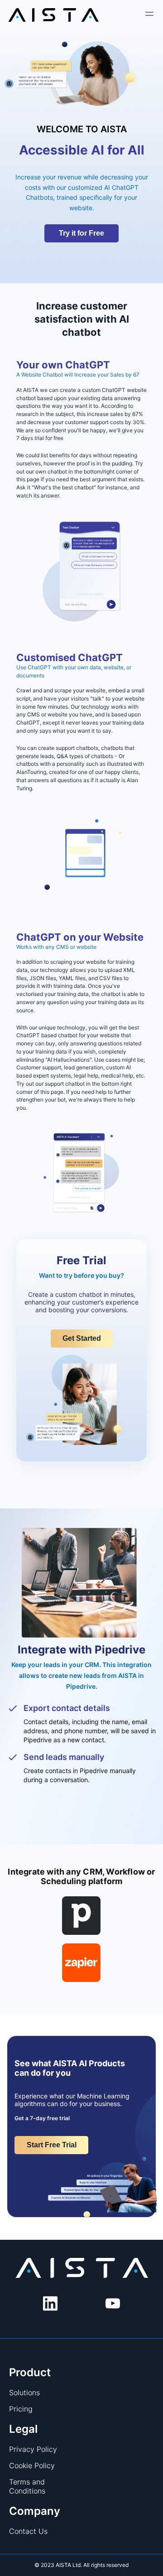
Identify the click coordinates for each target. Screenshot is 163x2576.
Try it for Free (81, 233)
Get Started (82, 1338)
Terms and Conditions (27, 2486)
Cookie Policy (32, 2465)
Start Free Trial (52, 2145)
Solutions (24, 2392)
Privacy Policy (33, 2449)
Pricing (21, 2409)
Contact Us (28, 2531)
